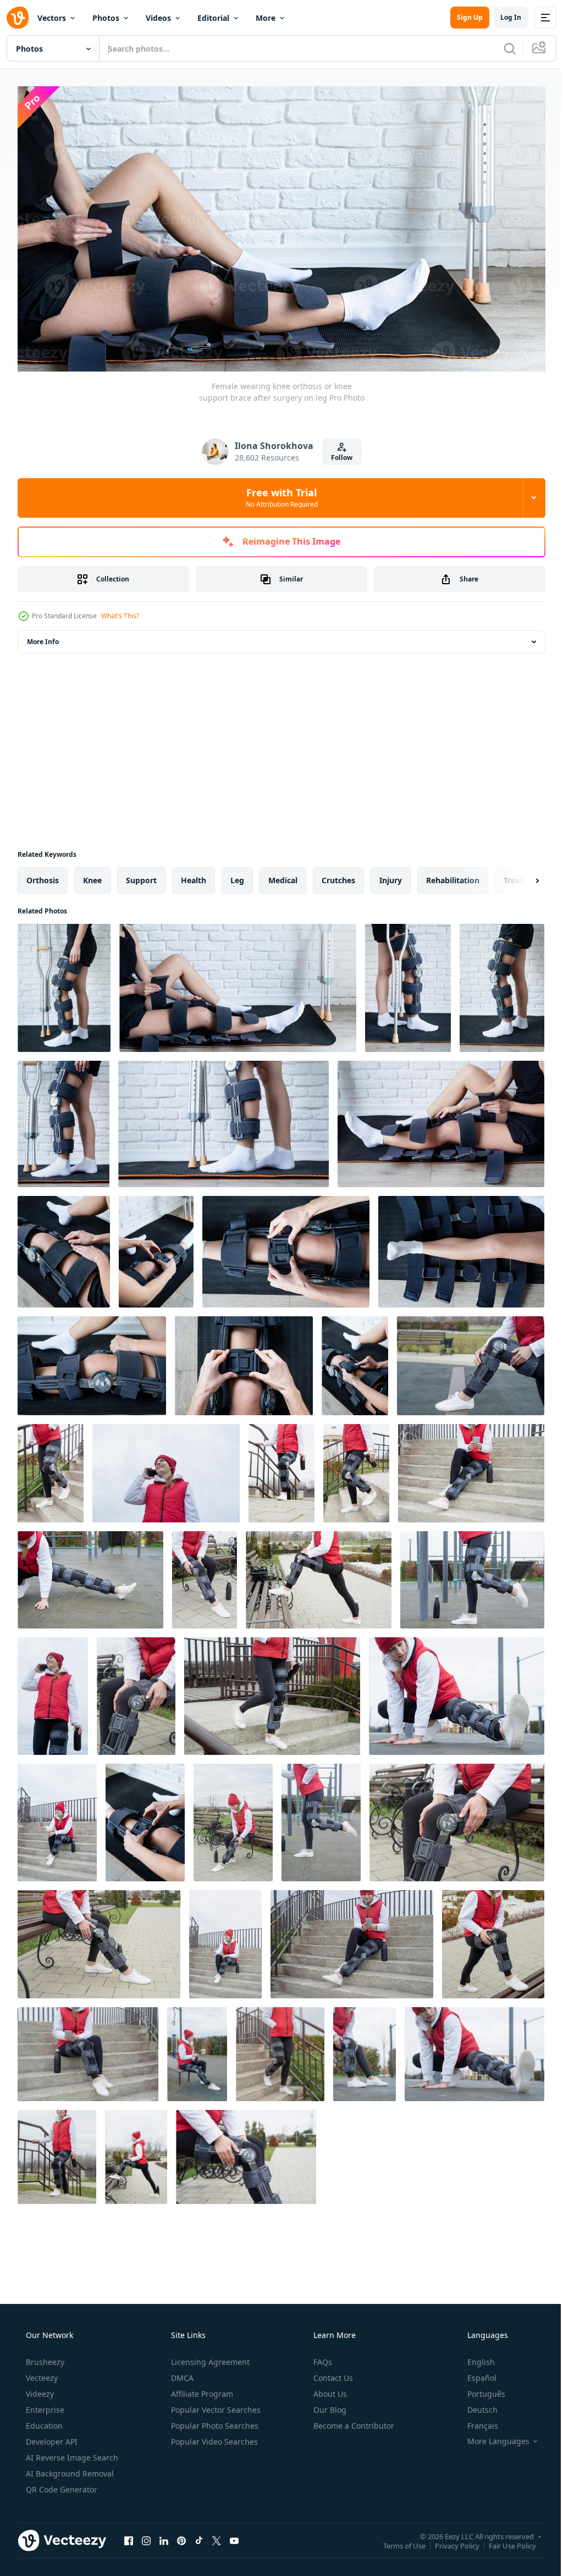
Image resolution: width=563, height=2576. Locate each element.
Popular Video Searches (213, 2437)
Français (476, 2421)
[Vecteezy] (18, 18)
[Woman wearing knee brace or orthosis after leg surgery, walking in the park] (471, 1361)
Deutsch (475, 2405)
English (474, 2358)
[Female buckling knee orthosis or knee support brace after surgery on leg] (64, 1247)
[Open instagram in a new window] (146, 2536)
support (141, 876)
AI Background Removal (69, 2469)
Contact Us (332, 2373)
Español (475, 2373)
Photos (106, 18)
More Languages (491, 2437)
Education (43, 2421)
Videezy (39, 2389)
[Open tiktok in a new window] (199, 2536)
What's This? (120, 611)
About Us (329, 2389)
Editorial (213, 18)
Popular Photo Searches (214, 2421)
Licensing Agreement (209, 2358)
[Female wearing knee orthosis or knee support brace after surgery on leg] (64, 984)
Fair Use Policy (504, 2541)
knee (92, 876)
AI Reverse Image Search (71, 2453)
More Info (43, 637)
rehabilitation (453, 876)
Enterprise (44, 2405)
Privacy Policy (449, 2541)
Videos (158, 18)
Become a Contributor (353, 2421)
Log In (503, 17)
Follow (338, 453)
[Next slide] (520, 876)
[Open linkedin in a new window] (164, 2536)
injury (391, 876)
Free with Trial (277, 493)
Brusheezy (44, 2358)
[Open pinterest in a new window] (181, 2536)
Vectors (52, 18)
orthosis (43, 876)
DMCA (181, 2373)
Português (479, 2389)
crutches (338, 876)
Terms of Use (396, 2541)
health (194, 876)
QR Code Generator (60, 2485)
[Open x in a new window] (217, 2536)
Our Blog (329, 2405)
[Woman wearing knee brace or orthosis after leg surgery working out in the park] (90, 1575)
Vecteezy (41, 2373)
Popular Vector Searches (215, 2405)
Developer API (51, 2437)
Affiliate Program (201, 2389)
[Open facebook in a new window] (129, 2536)
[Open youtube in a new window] (234, 2536)
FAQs (322, 2358)
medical (283, 876)
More (266, 18)
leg (237, 876)
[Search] (501, 48)
